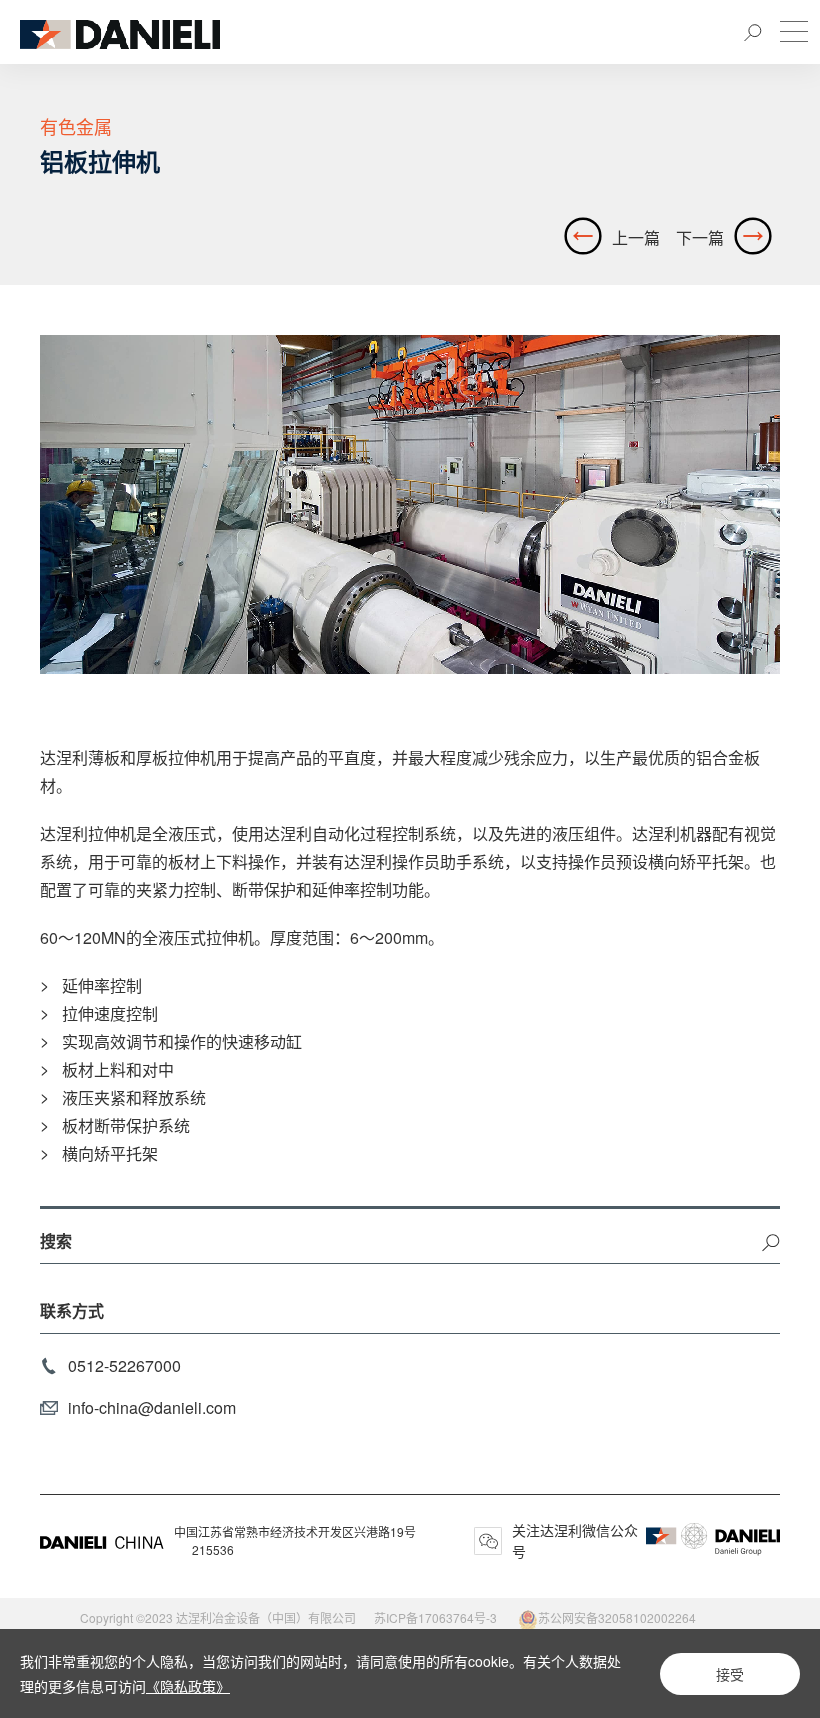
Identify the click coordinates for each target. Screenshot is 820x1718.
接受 (730, 1674)
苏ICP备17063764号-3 (435, 1617)
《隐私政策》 (188, 1686)
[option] (410, 504)
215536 (213, 1549)
